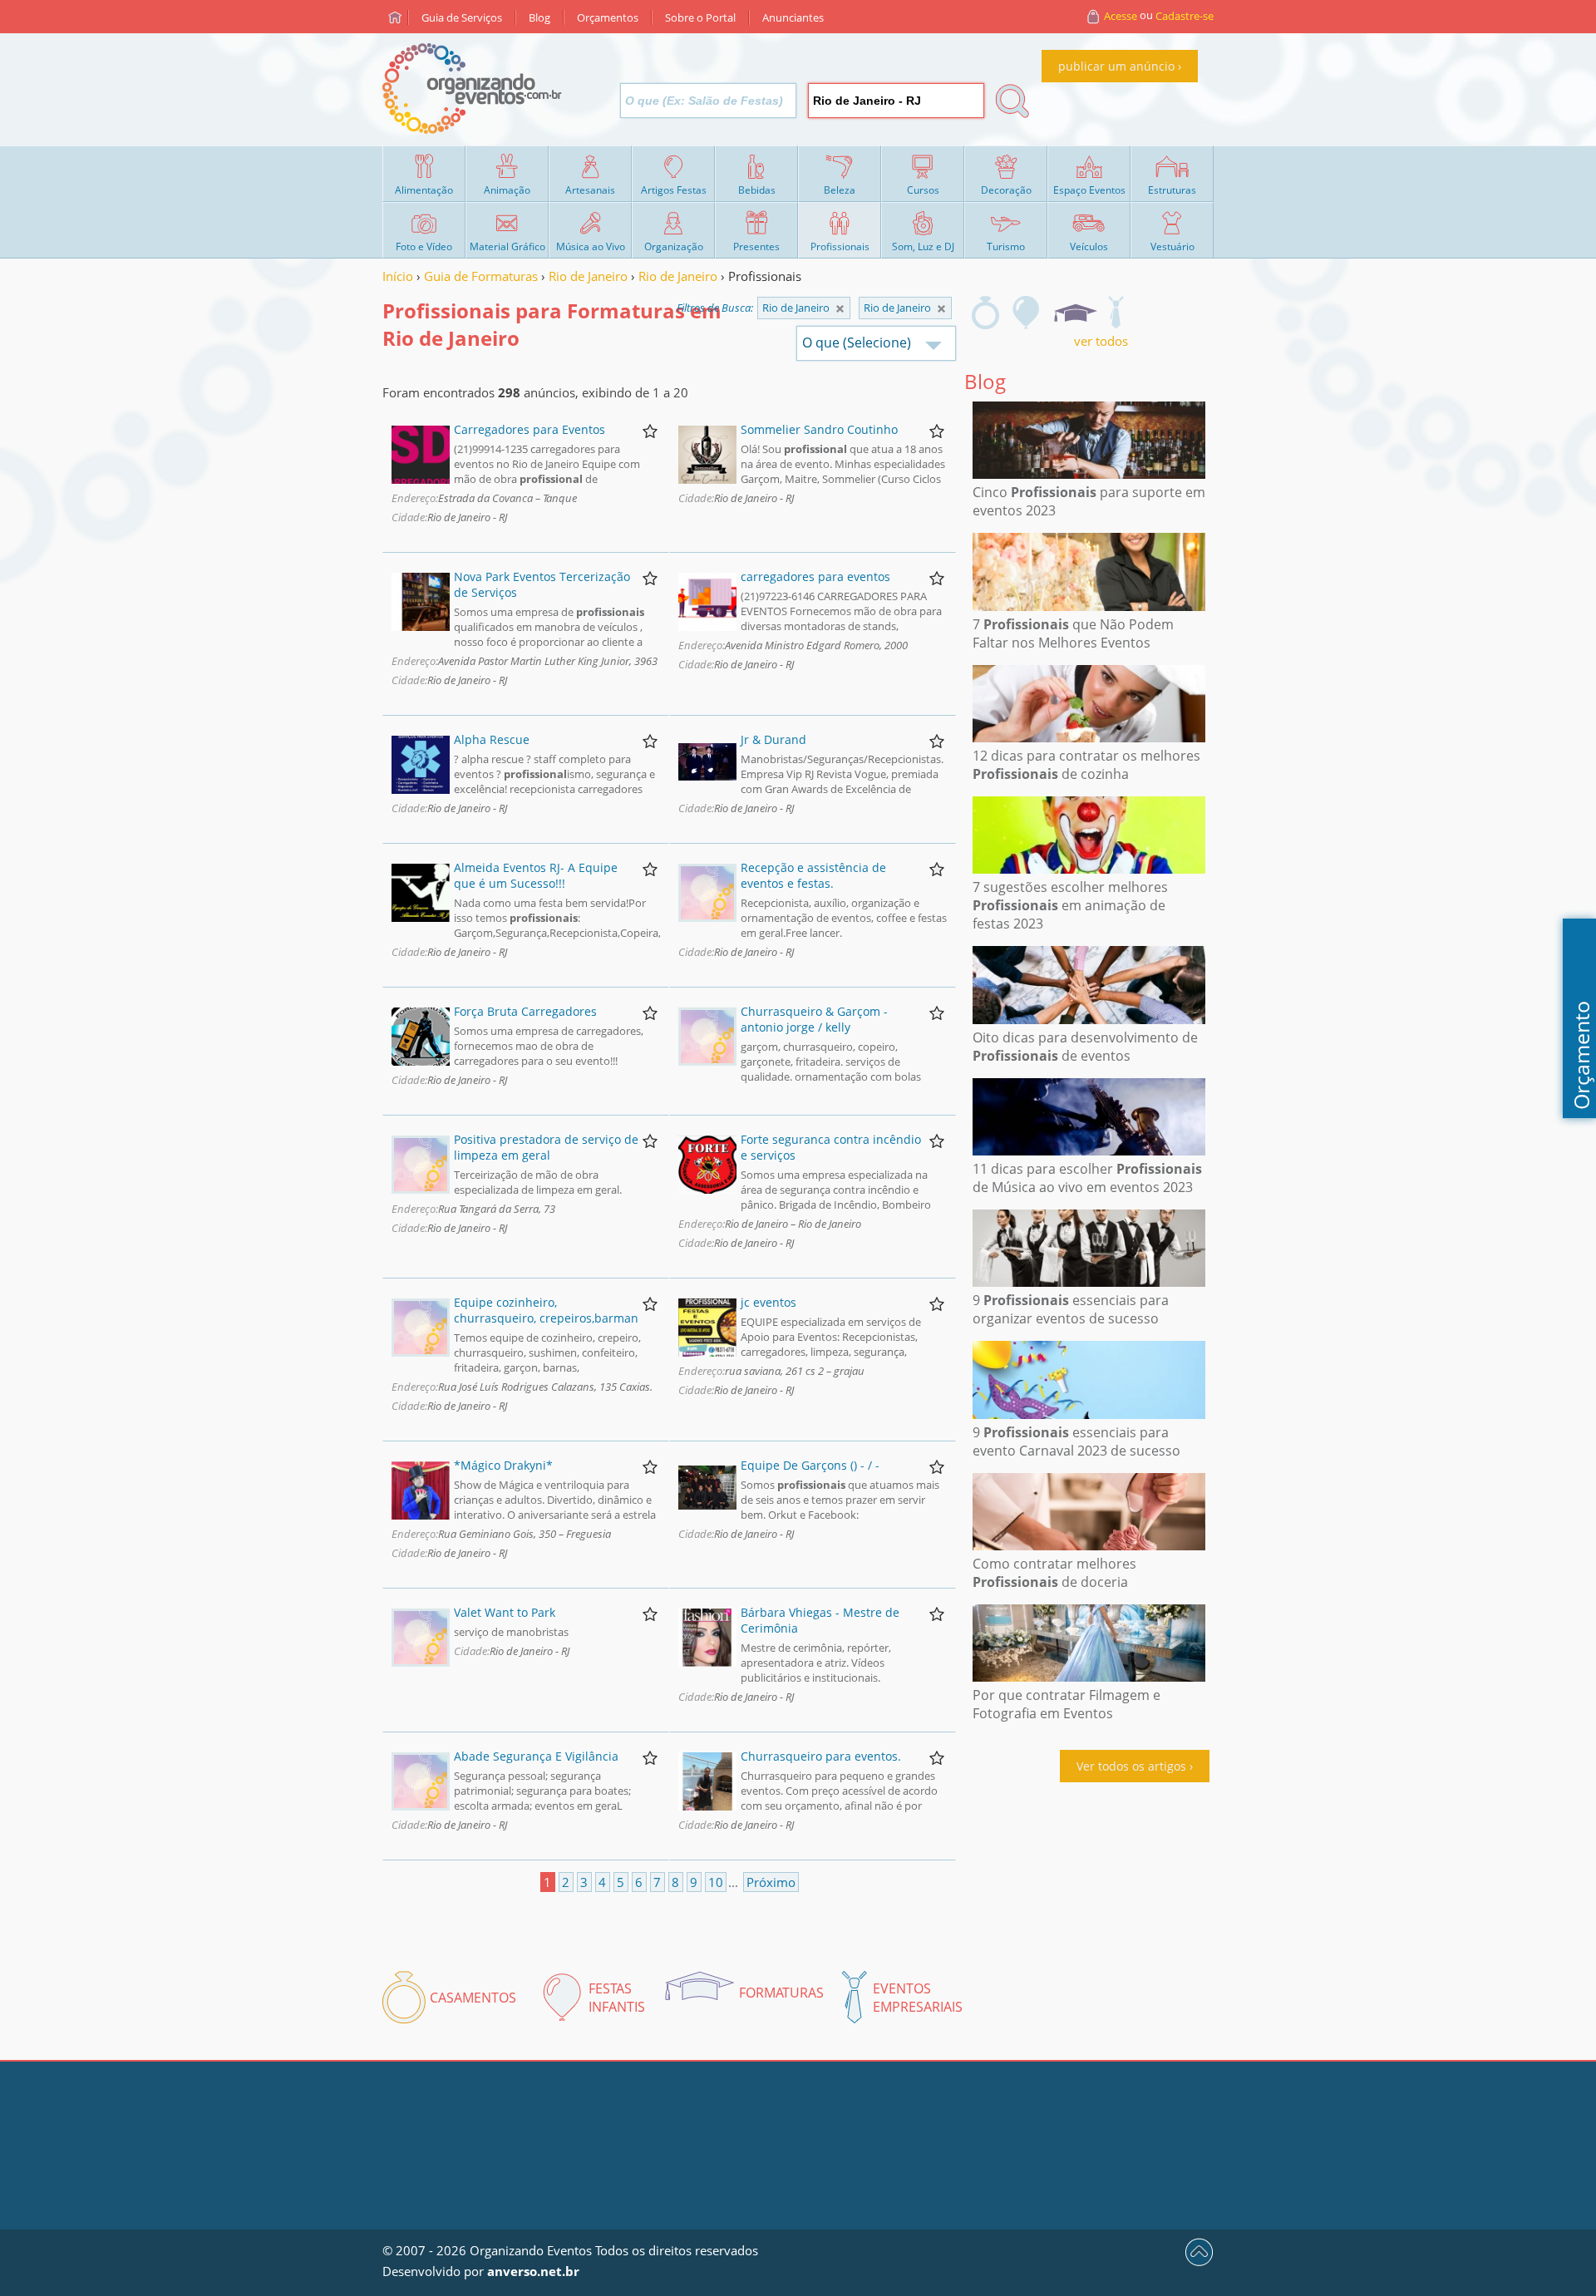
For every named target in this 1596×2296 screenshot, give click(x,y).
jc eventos (768, 1302)
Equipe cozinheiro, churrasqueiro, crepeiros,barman (546, 1310)
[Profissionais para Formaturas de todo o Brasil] (840, 309)
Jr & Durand (773, 739)
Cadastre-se (1185, 16)
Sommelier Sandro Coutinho (819, 429)
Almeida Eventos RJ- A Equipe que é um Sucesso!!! (536, 875)
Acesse (1121, 16)
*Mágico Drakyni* (503, 1465)
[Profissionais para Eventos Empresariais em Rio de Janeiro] (1116, 313)
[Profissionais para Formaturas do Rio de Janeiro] (941, 309)
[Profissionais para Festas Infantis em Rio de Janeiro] (1027, 313)
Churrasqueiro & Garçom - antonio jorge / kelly (814, 1019)
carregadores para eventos (815, 576)
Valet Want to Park (505, 1612)
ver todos (1101, 341)
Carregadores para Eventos (530, 429)
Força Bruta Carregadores (525, 1011)
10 (716, 1882)
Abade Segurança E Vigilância (536, 1756)
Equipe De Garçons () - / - (810, 1465)
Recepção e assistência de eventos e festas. (813, 875)
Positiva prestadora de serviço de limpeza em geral (546, 1147)
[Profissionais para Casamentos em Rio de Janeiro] (985, 313)
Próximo (771, 1882)
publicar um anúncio (1116, 66)
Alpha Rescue (492, 739)
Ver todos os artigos (1131, 1766)
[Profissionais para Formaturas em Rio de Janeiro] (1075, 313)
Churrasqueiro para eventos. (821, 1756)
